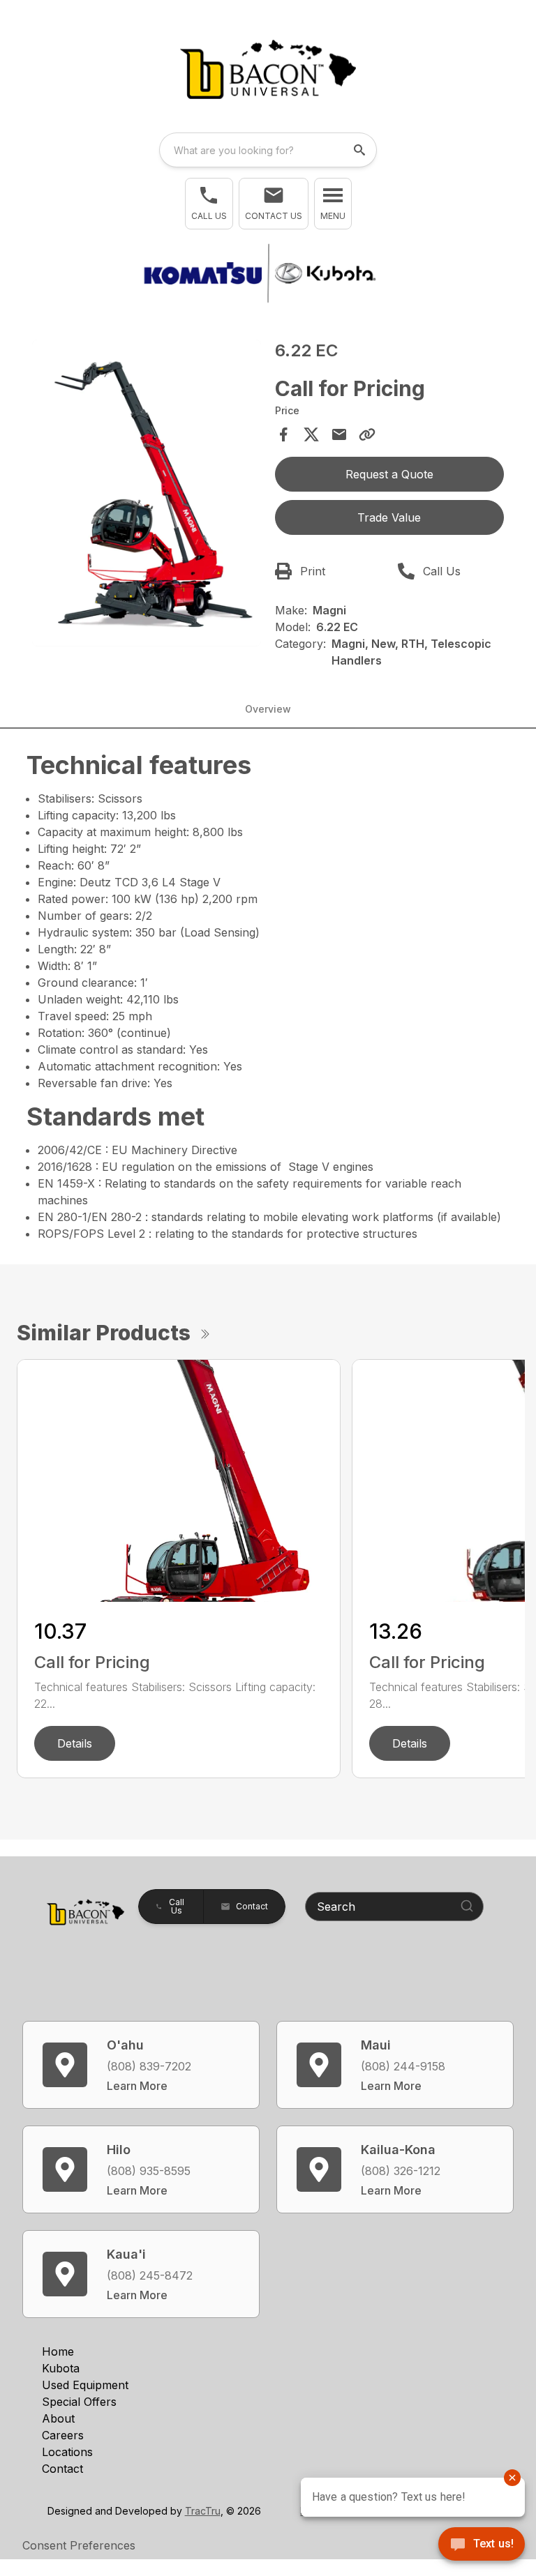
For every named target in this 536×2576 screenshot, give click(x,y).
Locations (67, 2452)
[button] (209, 204)
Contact (62, 2469)
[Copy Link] (367, 434)
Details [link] (75, 1743)
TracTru (203, 2511)
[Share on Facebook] (283, 434)
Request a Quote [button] (389, 474)
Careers (63, 2435)
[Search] (467, 1906)
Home (58, 2351)
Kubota (61, 2368)
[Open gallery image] (147, 493)
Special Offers (79, 2402)
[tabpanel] (147, 495)
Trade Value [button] (389, 517)
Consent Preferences (79, 2545)
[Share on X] (311, 434)
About (58, 2418)
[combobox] (268, 150)
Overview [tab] (268, 709)
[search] (361, 150)
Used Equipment (85, 2385)
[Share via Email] (339, 434)
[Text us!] (482, 2545)
